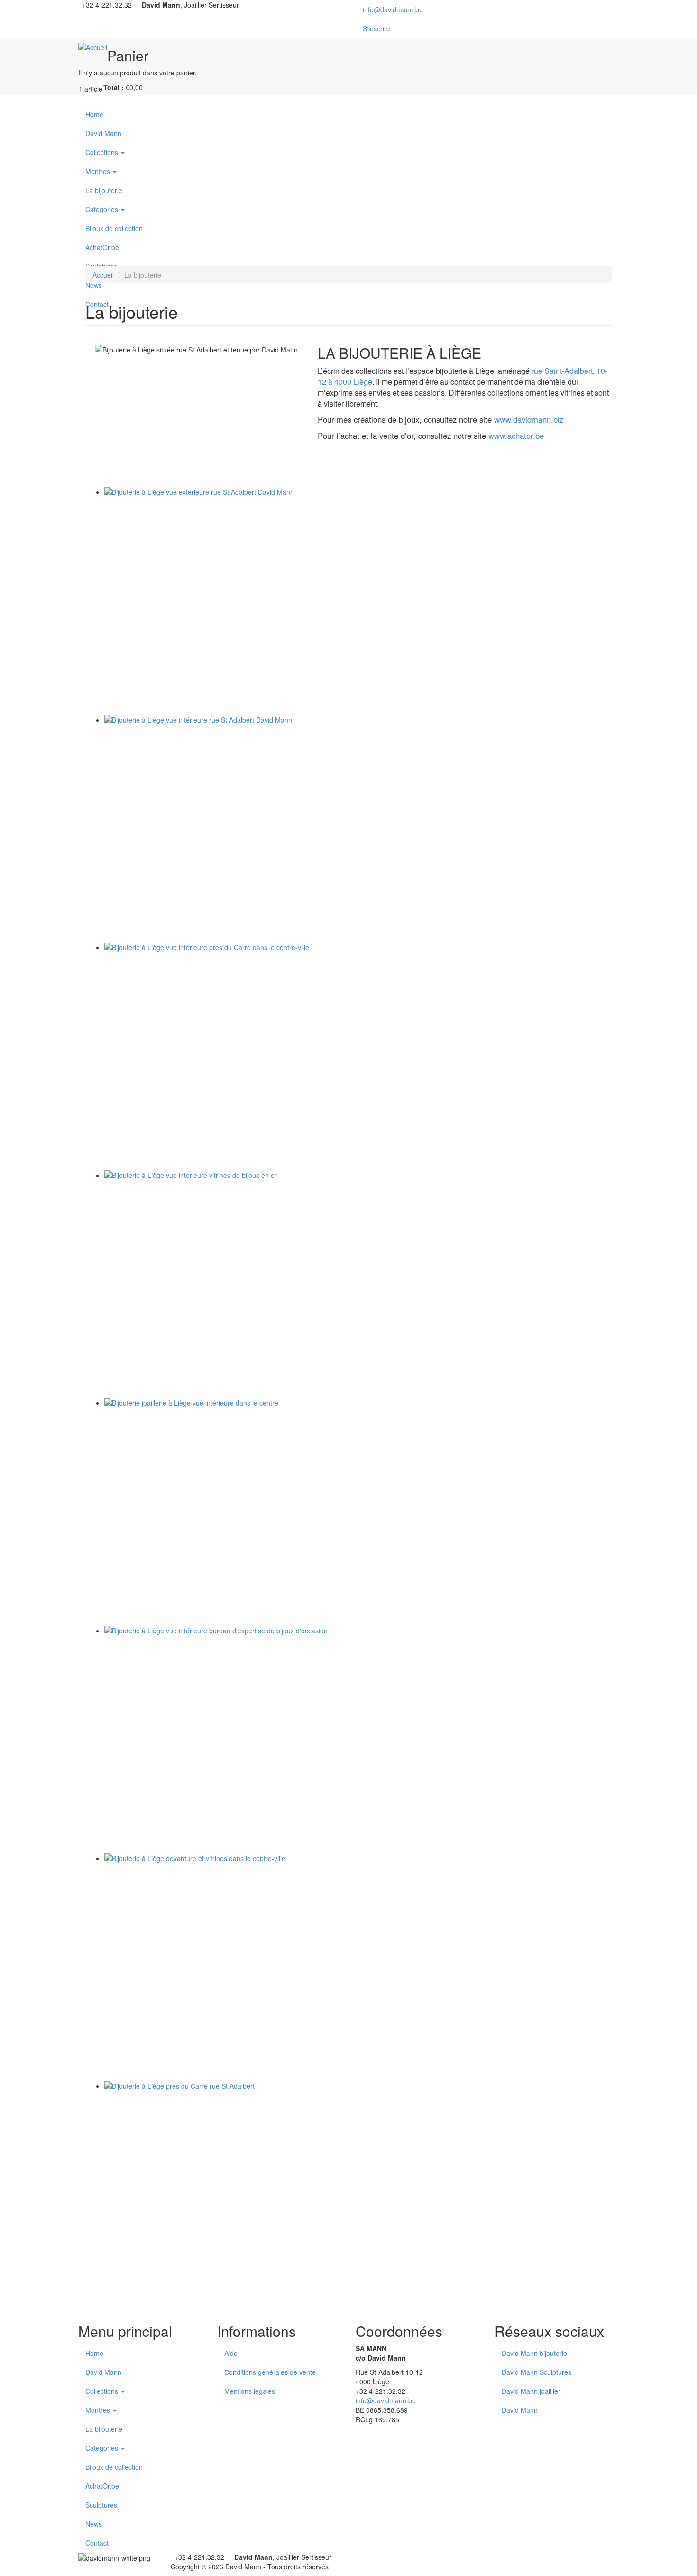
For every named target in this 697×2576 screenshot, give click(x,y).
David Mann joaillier (531, 2391)
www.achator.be (516, 436)
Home (94, 114)
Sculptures (101, 2505)
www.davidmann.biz (529, 419)
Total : (114, 87)
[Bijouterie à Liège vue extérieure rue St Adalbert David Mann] (358, 601)
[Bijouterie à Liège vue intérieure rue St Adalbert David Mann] (358, 829)
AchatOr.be (102, 247)
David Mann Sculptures (537, 2372)
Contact (97, 2543)
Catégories (103, 209)
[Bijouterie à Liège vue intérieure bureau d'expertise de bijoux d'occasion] (358, 1740)
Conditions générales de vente (270, 2372)
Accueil (103, 275)
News (94, 2524)
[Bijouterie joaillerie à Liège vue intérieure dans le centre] (358, 1512)
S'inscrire (376, 28)
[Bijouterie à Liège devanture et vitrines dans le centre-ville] (358, 1967)
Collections (103, 152)
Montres (99, 171)
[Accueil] (93, 47)
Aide (231, 2353)
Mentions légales (250, 2391)
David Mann (103, 133)
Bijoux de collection (114, 228)
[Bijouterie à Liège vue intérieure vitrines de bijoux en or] (358, 1284)
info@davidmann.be (393, 9)
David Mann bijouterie (534, 2353)
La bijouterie (104, 190)
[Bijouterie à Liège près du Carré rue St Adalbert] (358, 2195)
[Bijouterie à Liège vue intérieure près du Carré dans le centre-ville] (358, 1056)
